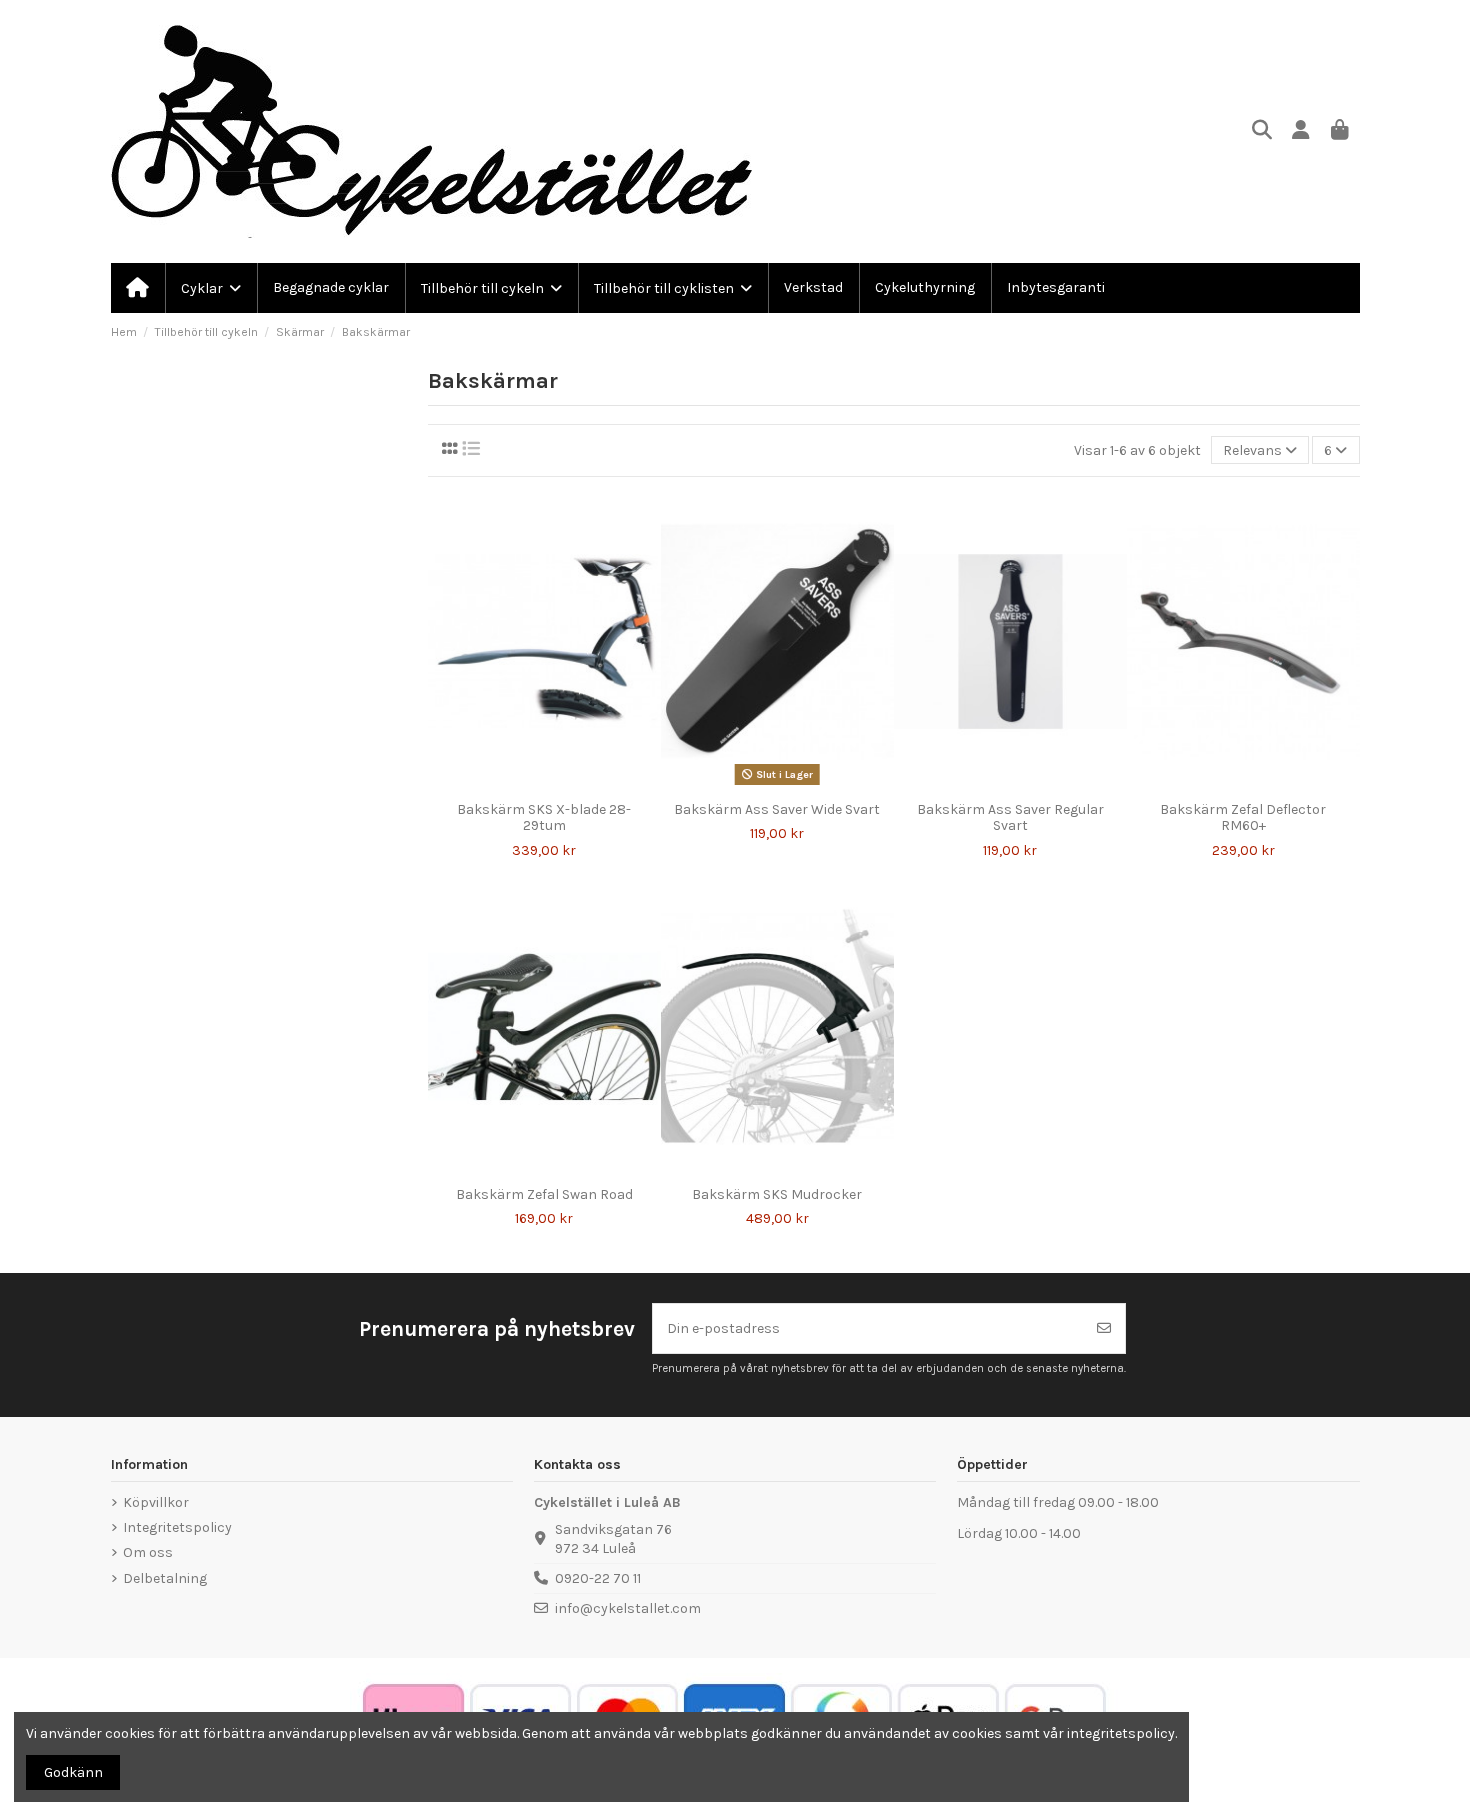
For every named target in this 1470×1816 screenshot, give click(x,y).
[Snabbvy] (558, 785)
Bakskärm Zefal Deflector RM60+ (1243, 818)
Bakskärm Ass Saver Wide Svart (777, 809)
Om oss (148, 1552)
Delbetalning (165, 1578)
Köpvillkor (156, 1502)
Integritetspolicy (177, 1527)
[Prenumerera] (1104, 1328)
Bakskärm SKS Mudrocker (777, 1194)
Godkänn (73, 1772)
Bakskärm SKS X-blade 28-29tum (544, 818)
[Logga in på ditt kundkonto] (1301, 131)
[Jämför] (529, 785)
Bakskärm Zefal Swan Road (544, 1194)
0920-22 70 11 (598, 1578)
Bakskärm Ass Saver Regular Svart (1010, 818)
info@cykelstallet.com (628, 1608)
